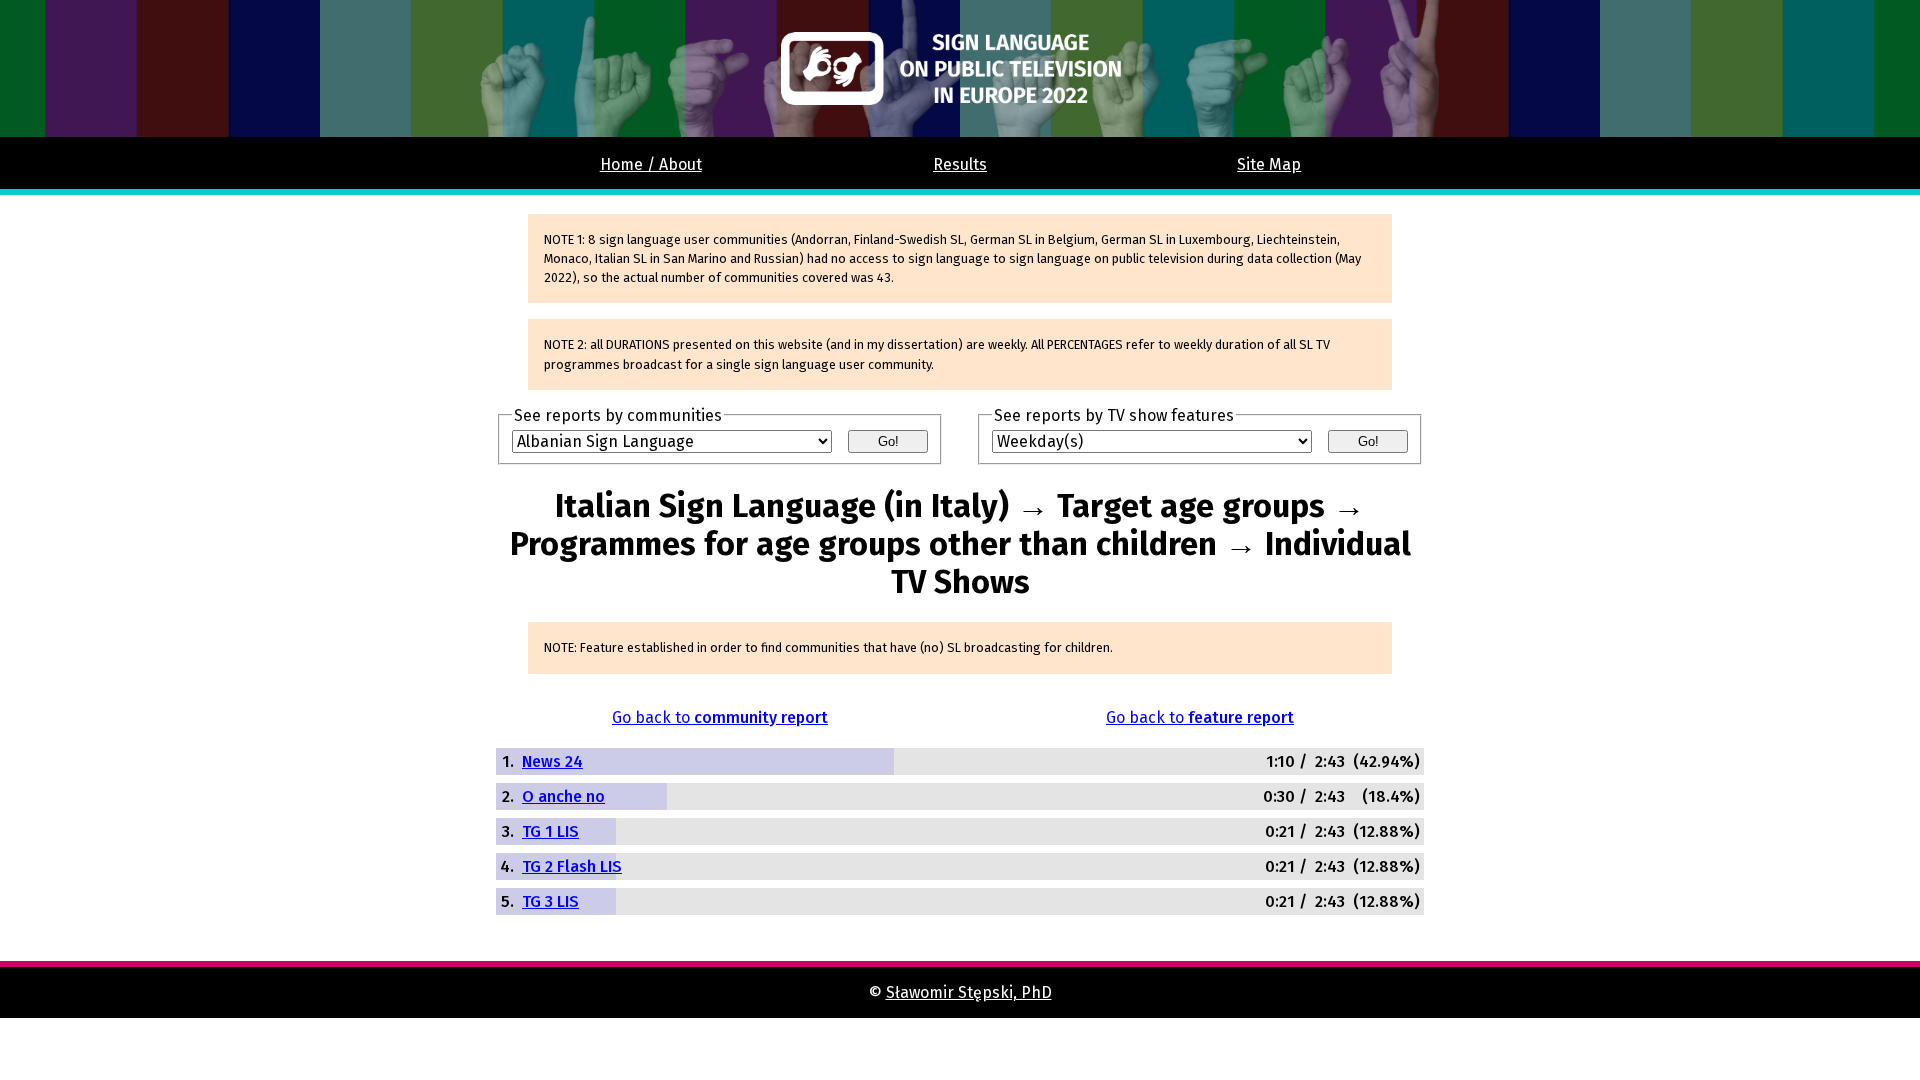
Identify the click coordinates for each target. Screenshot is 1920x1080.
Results (960, 164)
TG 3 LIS (550, 901)
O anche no (563, 796)
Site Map (1269, 164)
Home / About (651, 164)
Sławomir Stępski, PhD (969, 992)
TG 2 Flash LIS (572, 866)
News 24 (552, 761)
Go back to (720, 717)
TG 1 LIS (550, 831)
